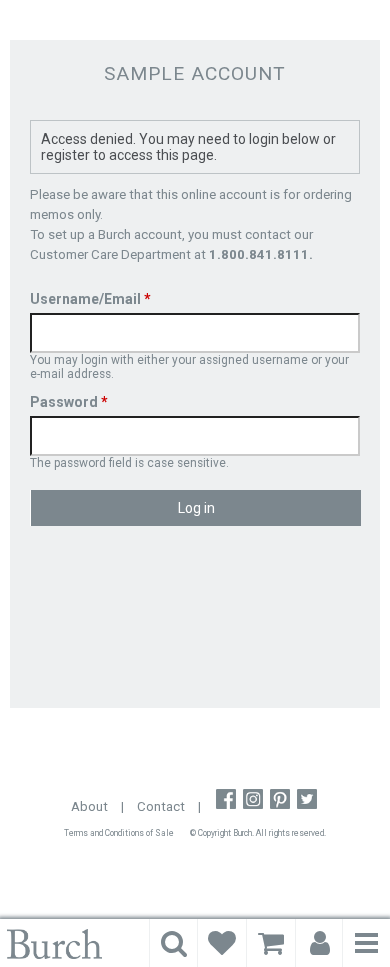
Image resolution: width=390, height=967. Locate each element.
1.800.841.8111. (261, 254)
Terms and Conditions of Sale (119, 833)
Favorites (222, 943)
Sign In (320, 943)
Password (69, 402)
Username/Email (90, 299)
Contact (161, 806)
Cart (271, 943)
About (89, 806)
